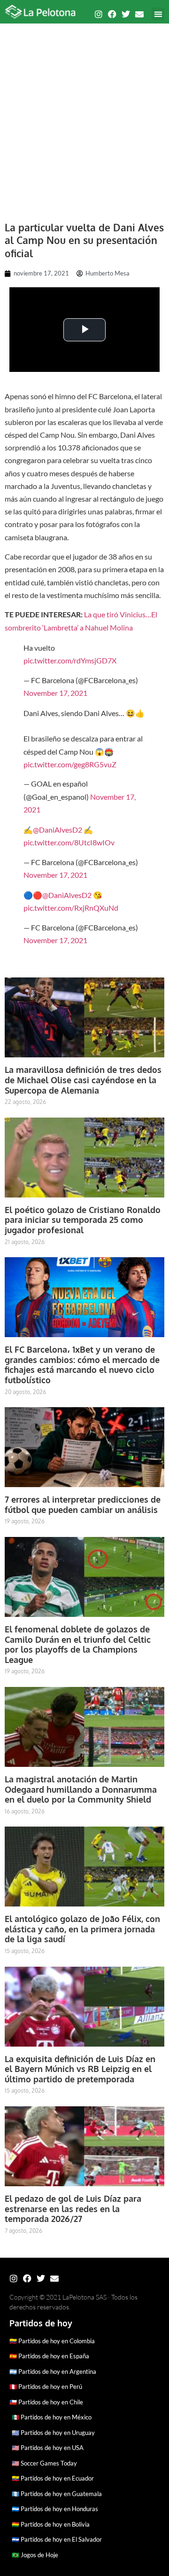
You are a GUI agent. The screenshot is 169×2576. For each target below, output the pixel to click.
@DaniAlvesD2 (58, 830)
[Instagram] (99, 14)
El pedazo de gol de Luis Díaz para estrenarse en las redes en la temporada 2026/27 (73, 2209)
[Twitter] (126, 14)
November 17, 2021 (55, 693)
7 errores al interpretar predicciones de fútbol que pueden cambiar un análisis (83, 1505)
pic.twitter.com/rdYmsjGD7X (70, 660)
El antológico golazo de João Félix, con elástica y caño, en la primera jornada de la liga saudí (82, 1929)
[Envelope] (139, 14)
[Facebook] (112, 14)
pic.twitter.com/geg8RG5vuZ (70, 764)
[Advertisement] (84, 118)
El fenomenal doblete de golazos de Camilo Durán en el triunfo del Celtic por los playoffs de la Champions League (78, 1644)
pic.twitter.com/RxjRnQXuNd (71, 908)
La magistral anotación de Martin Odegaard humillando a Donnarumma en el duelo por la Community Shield (81, 1789)
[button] (158, 14)
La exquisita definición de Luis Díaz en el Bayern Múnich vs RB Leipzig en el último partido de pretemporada (80, 2069)
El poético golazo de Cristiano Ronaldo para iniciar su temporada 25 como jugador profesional (83, 1220)
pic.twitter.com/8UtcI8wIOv (69, 842)
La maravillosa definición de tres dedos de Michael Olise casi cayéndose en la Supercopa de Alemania (83, 1080)
